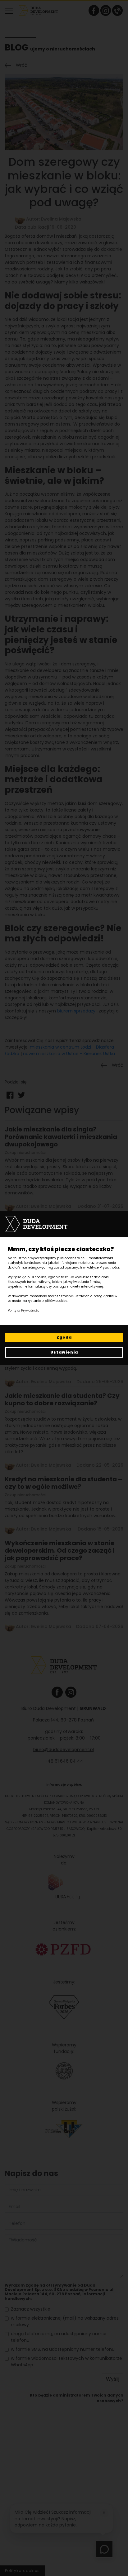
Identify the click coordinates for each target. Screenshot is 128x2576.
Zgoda (64, 1337)
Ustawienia (64, 1352)
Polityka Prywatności (24, 1310)
